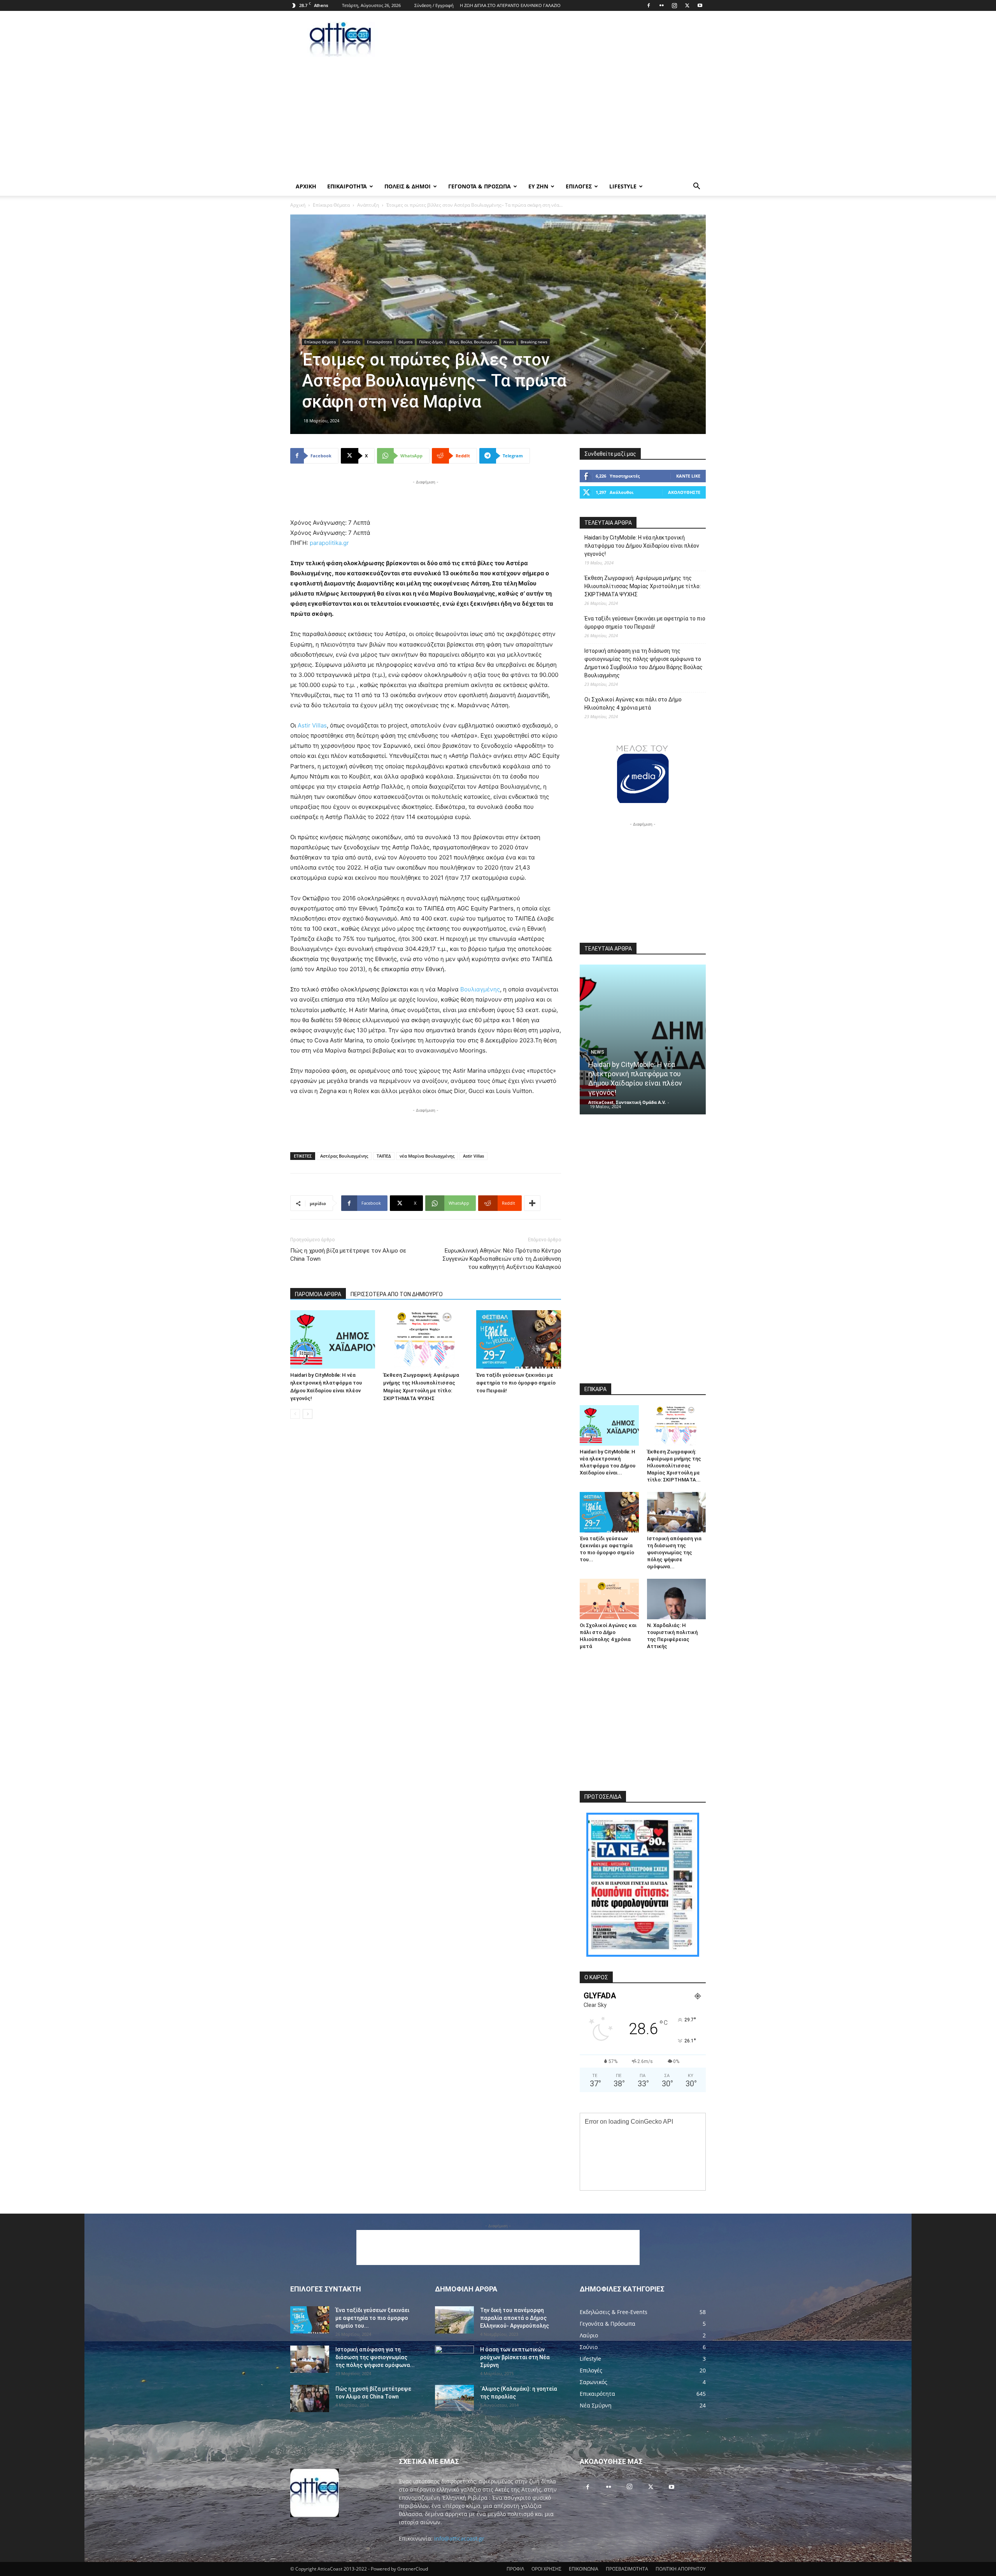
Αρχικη (306, 186)
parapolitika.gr (329, 543)
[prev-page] (295, 1414)
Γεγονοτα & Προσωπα (480, 186)
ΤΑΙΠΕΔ (384, 1156)
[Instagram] (674, 5)
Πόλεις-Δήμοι (431, 342)
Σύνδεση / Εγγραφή (434, 5)
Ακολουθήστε (684, 492)
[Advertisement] (564, 39)
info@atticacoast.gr (459, 2538)
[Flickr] (661, 5)
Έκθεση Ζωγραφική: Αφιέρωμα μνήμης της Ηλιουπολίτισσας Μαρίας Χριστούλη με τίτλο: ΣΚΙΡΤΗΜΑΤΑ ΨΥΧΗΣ (643, 586)
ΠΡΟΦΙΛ (515, 2569)
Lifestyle (623, 186)
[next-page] (308, 1414)
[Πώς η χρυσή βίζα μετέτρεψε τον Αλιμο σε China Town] (310, 2399)
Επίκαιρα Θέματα (331, 205)
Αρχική (298, 205)
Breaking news (534, 342)
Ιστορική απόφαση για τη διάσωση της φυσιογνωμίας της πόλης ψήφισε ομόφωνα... (674, 1552)
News (509, 342)
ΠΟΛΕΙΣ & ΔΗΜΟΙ (408, 186)
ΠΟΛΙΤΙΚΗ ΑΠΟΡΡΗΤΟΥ (681, 2569)
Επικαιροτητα (347, 186)
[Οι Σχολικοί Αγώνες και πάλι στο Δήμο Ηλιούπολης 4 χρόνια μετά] (609, 1599)
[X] (687, 5)
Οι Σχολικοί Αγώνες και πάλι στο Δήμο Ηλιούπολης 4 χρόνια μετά (633, 704)
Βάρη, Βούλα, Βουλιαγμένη (473, 342)
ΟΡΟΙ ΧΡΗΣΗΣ (546, 2569)
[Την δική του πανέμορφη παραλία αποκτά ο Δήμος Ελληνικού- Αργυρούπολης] (454, 2320)
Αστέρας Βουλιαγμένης (344, 1156)
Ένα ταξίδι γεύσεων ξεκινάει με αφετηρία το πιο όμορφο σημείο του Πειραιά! (516, 1383)
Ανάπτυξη (368, 205)
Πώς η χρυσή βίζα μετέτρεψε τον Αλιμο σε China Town (348, 1255)
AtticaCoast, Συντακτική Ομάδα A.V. (627, 1102)
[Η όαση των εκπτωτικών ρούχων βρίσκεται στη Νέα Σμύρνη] (454, 2359)
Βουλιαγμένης (480, 989)
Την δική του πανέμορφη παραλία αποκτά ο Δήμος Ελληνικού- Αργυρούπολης (515, 2318)
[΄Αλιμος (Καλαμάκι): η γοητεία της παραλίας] (454, 2398)
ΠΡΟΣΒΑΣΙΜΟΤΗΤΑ (627, 2569)
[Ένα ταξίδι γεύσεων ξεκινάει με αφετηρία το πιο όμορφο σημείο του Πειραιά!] (519, 1339)
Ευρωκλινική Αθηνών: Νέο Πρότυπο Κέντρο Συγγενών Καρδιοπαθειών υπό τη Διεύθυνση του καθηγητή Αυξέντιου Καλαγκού (502, 1259)
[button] (696, 187)
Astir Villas (311, 725)
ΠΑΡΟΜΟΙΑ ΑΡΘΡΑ (318, 1294)
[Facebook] (649, 5)
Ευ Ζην (538, 186)
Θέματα (405, 342)
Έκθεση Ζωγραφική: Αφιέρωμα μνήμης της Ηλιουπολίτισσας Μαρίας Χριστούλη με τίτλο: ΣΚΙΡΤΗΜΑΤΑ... (674, 1466)
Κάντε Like (688, 476)
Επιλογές (579, 186)
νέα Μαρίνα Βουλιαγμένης (427, 1156)
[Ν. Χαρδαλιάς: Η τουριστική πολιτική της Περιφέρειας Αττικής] (677, 1599)
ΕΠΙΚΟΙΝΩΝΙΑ (584, 2569)
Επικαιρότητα (379, 342)
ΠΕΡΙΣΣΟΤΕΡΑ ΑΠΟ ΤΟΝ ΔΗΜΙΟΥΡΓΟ (397, 1294)
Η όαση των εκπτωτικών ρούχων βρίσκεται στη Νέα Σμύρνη (515, 2357)
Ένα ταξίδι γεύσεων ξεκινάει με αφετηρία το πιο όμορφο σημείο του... (372, 2318)
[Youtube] (700, 5)
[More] (532, 1203)
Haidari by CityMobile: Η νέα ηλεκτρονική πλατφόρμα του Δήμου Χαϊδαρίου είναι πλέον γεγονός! (642, 546)
